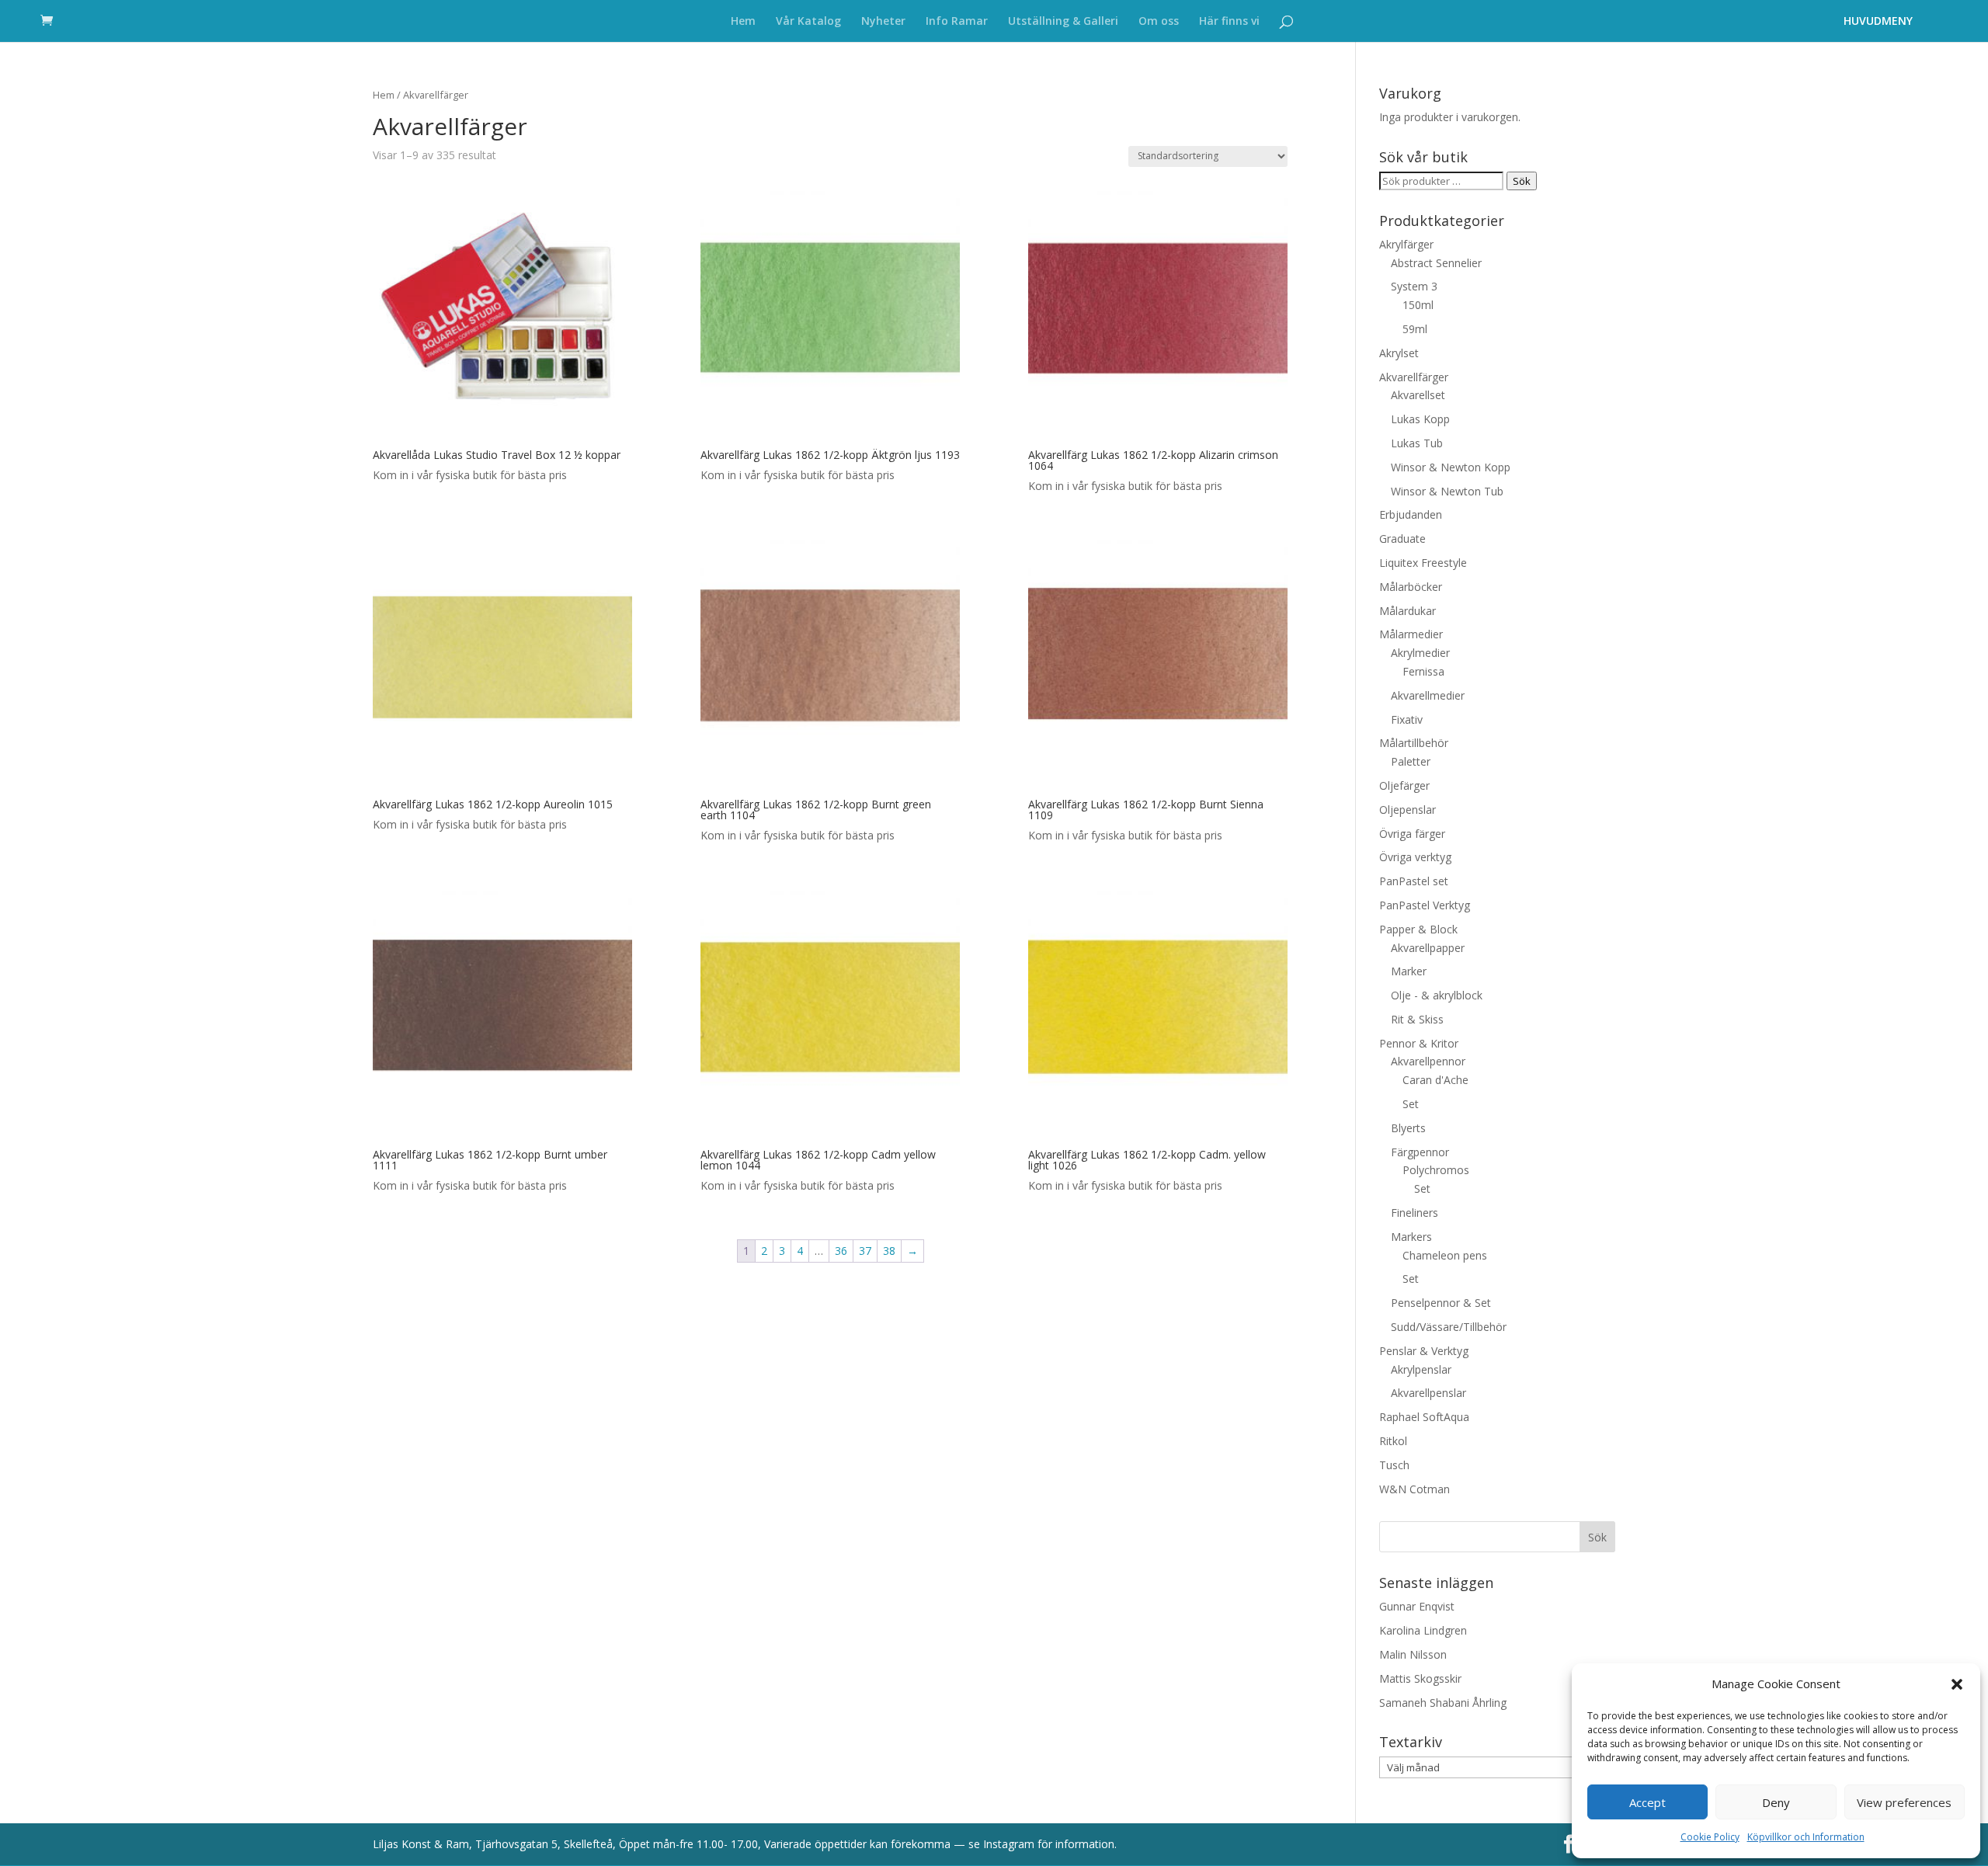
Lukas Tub (1417, 443)
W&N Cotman (1415, 1489)
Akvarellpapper (1428, 948)
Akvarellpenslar (1428, 1393)
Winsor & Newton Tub (1447, 491)
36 (841, 1251)
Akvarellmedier (1428, 695)
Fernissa (1423, 671)
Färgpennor (1420, 1152)
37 (865, 1251)
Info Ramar (957, 22)
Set (1411, 1104)
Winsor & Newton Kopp (1451, 467)
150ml (1418, 305)
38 (889, 1251)
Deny (1776, 1802)
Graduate (1402, 539)
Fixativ (1407, 719)
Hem (743, 22)
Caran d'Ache (1435, 1080)
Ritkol (1393, 1441)
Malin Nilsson (1413, 1654)
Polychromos (1436, 1170)
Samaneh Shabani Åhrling (1443, 1703)
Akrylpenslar (1421, 1369)
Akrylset (1399, 353)
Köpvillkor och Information (1806, 1837)
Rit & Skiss (1417, 1019)
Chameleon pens (1445, 1255)
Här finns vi (1229, 22)
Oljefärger (1404, 785)
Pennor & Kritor (1419, 1043)
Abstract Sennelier (1436, 263)
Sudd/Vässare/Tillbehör (1449, 1327)
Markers (1411, 1237)
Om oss (1159, 22)
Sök (1522, 181)
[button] (1957, 1684)
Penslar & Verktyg (1424, 1351)
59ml (1415, 329)
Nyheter (883, 22)
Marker (1409, 971)
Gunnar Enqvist (1417, 1606)
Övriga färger (1412, 834)
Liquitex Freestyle (1423, 563)
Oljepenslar (1408, 810)
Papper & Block (1418, 929)
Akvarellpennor (1428, 1061)
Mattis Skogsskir (1420, 1678)
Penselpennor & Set (1441, 1303)
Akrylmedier (1420, 653)
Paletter (1411, 761)
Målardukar (1408, 611)
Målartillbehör (1414, 743)
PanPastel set (1414, 881)
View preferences (1904, 1802)
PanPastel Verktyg (1425, 905)
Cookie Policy (1710, 1837)
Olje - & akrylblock (1437, 995)
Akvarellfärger (1414, 377)
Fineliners (1415, 1213)
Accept (1647, 1802)
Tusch (1394, 1465)
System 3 (1414, 286)
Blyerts (1408, 1128)
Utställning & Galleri (1063, 22)
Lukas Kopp (1420, 419)
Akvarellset (1418, 395)
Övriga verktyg (1415, 857)
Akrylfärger (1406, 244)
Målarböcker (1411, 587)
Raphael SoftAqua (1424, 1417)
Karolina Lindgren (1423, 1630)
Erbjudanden (1411, 514)
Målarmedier (1411, 634)
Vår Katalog (808, 22)
